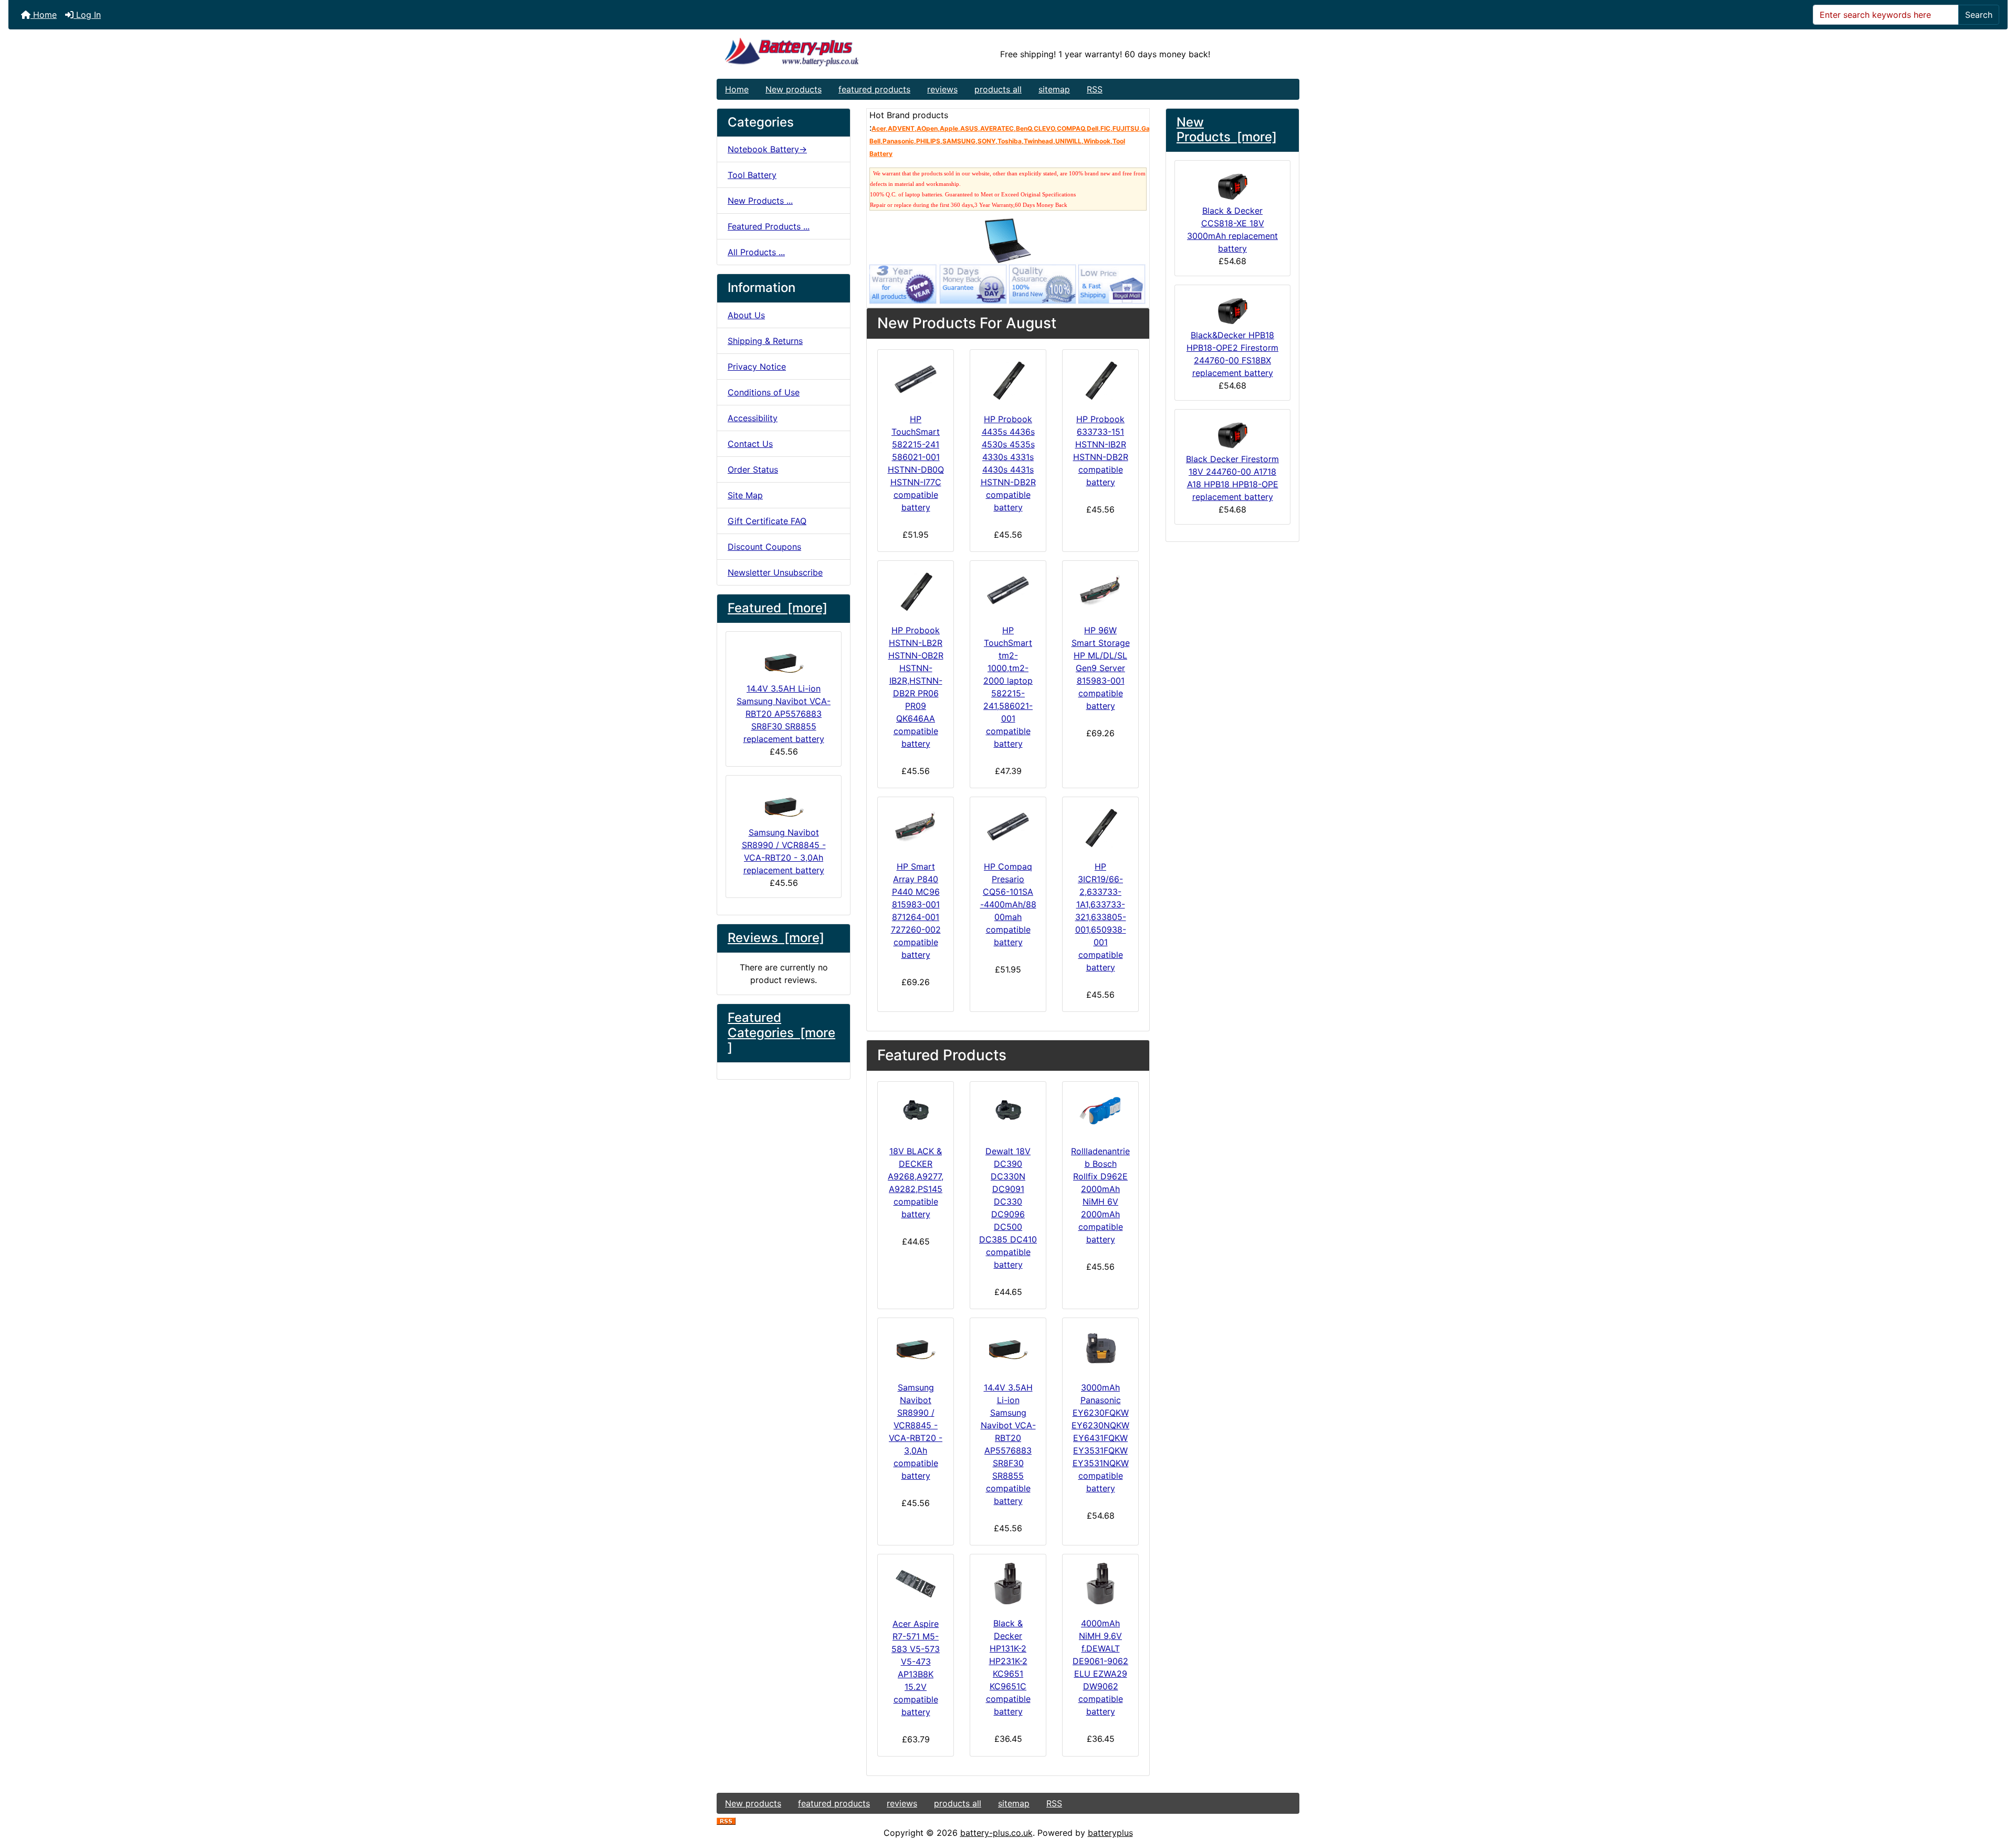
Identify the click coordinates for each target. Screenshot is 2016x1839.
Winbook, (1098, 141)
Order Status (753, 469)
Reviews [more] (776, 938)
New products (794, 89)
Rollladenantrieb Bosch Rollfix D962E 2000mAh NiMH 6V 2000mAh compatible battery (1100, 1195)
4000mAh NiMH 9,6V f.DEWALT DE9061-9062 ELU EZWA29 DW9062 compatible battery (1100, 1667)
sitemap (1054, 89)
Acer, (880, 128)
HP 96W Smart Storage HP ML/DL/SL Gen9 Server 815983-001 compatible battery (1101, 668)
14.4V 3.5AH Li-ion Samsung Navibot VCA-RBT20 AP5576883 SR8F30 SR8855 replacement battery (784, 714)
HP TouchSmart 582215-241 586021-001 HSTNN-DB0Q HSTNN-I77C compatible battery (916, 463)
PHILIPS (928, 141)
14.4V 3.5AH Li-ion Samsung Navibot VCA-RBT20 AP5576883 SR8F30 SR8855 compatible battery (1008, 1444)
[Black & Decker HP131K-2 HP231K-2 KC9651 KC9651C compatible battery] (1008, 1584)
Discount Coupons (764, 547)
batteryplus (1110, 1833)
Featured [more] (778, 608)
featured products (874, 89)
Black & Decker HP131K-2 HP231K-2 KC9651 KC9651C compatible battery (1008, 1667)
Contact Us (750, 444)
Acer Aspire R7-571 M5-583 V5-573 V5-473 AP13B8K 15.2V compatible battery (916, 1668)
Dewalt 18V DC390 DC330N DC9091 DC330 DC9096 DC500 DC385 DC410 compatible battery (1008, 1208)
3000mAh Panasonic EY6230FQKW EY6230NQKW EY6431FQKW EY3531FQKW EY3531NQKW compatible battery (1100, 1438)
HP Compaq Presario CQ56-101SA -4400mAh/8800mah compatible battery (1008, 904)
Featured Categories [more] (781, 1033)
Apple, (950, 128)
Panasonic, (899, 141)
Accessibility (753, 418)
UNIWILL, (1069, 141)
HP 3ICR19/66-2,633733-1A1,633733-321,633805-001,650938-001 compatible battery (1101, 917)
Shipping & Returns (765, 341)
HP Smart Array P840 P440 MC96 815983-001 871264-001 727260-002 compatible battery (916, 911)
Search (1979, 15)
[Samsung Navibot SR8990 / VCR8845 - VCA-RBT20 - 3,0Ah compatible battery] (916, 1347)
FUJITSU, (1127, 128)
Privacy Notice (757, 367)
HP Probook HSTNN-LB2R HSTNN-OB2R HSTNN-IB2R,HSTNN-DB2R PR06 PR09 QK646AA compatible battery (916, 687)
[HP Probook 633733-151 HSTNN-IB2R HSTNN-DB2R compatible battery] (1100, 379)
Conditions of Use (764, 392)
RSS (1095, 89)
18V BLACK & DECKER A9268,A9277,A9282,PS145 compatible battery (916, 1183)
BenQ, (1025, 128)
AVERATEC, (998, 128)
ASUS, (970, 128)
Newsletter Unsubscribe (775, 572)
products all (998, 89)
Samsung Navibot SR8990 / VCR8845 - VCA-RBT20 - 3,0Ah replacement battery (784, 851)
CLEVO (1044, 128)
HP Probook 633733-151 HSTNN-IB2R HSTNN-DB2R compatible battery (1101, 451)
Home (44, 15)
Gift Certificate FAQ (767, 521)
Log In (87, 15)
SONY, (988, 141)
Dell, (1094, 128)
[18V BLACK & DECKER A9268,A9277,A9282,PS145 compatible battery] (916, 1111)
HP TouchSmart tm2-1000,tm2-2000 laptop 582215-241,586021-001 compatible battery (1008, 687)
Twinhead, (1039, 141)
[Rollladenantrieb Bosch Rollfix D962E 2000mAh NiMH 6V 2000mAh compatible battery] (1100, 1111)
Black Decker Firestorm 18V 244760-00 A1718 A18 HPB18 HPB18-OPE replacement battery (1232, 478)
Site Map (745, 495)
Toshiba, (1011, 141)
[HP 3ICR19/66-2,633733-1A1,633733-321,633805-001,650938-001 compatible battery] (1100, 826)
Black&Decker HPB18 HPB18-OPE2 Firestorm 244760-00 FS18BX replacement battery (1232, 354)
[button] (1997, 1787)
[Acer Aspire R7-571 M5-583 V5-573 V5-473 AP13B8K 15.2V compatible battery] (916, 1584)
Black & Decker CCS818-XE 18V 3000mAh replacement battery (1232, 229)
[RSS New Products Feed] (726, 1820)
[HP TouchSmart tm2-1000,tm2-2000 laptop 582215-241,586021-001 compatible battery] (1008, 590)
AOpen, (928, 128)
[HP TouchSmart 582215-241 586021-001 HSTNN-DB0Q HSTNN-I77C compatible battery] (916, 379)
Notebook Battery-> (767, 149)
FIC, (1106, 128)
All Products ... (756, 252)
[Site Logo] (814, 54)
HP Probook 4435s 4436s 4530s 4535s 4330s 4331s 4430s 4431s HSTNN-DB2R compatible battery (1008, 463)
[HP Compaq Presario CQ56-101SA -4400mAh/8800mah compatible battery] (1008, 827)
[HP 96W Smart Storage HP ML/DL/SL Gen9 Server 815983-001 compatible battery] (1100, 590)
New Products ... (760, 201)
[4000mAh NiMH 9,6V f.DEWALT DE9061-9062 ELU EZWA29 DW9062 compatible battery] (1100, 1584)
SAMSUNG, (960, 141)
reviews (942, 89)
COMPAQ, (1072, 128)
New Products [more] (1227, 130)
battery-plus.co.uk (996, 1833)
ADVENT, (902, 128)
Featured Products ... (769, 226)
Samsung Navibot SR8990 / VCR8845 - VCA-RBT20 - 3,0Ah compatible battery (916, 1432)
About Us (746, 315)
